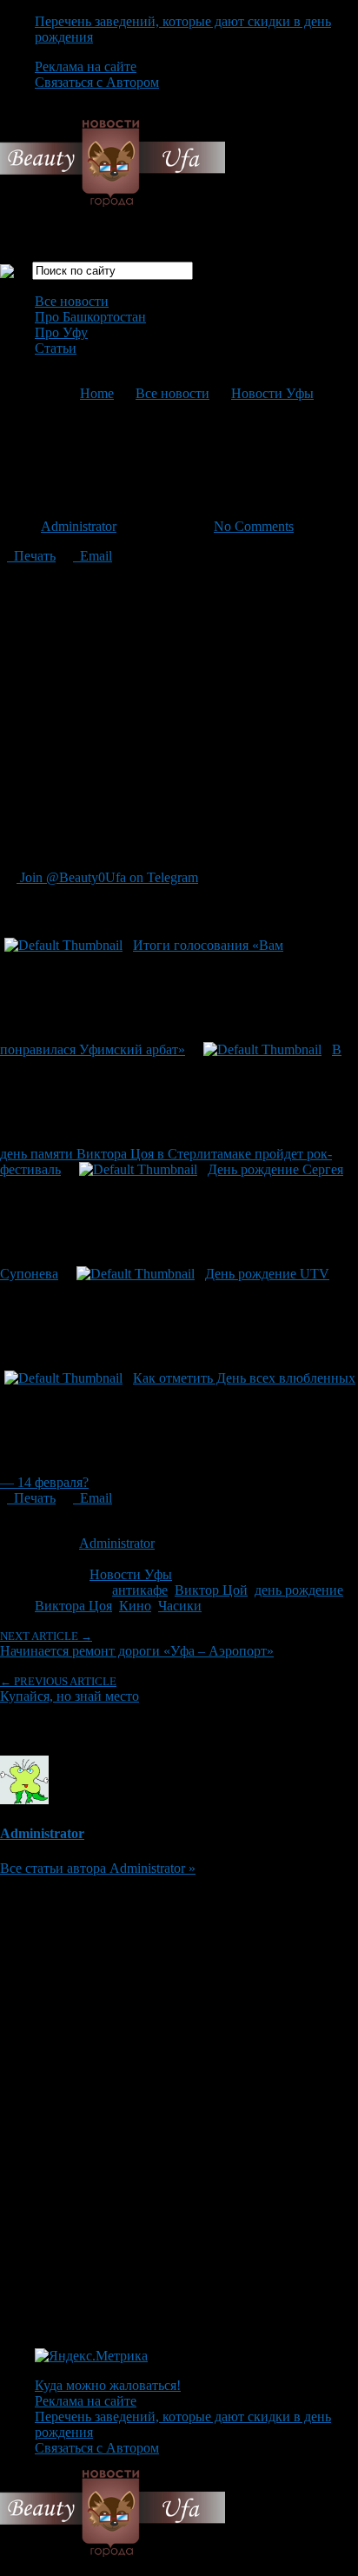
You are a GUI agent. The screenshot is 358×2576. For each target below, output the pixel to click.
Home (97, 393)
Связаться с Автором (97, 82)
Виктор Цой (211, 1590)
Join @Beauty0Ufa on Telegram (107, 877)
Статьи (56, 348)
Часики (180, 1606)
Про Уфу (61, 332)
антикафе (140, 1590)
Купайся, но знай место (70, 1689)
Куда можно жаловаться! (108, 2385)
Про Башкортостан (90, 317)
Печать (31, 556)
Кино (135, 1606)
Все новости (72, 301)
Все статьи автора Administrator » (98, 1868)
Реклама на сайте (86, 66)
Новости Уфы (272, 393)
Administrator (79, 526)
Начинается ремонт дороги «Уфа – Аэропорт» (137, 1644)
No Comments (254, 526)
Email (93, 556)
